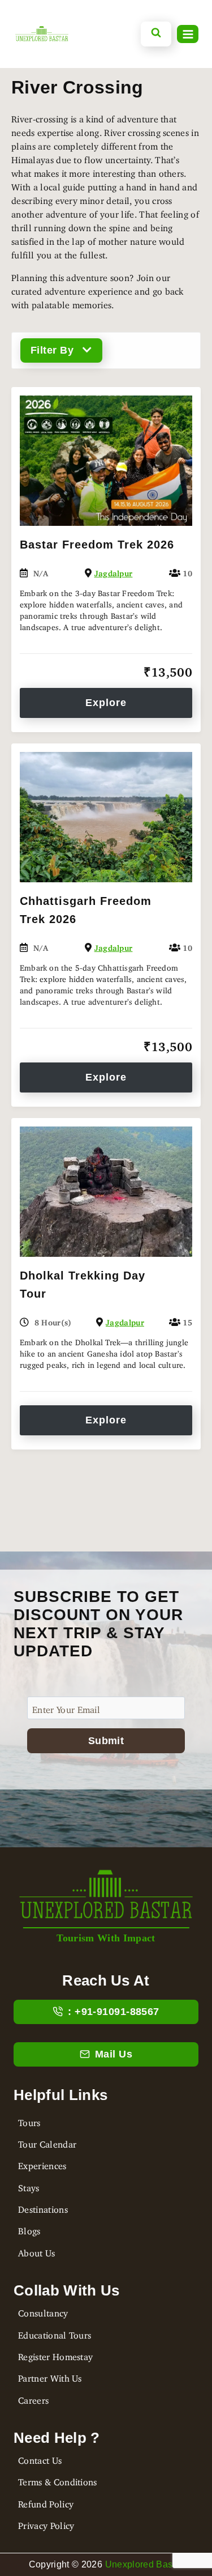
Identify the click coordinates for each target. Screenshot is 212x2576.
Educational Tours (55, 2333)
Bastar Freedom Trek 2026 (97, 545)
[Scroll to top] (19, 2517)
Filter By (52, 350)
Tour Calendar (47, 2142)
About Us (37, 2251)
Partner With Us (50, 2376)
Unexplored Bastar (144, 2564)
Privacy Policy (46, 2523)
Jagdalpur (114, 571)
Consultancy (43, 2311)
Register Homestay (55, 2354)
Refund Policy (46, 2502)
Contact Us (40, 2458)
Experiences (42, 2163)
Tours (29, 2120)
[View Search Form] (156, 34)
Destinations (43, 2207)
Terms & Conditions (58, 2480)
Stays (29, 2186)
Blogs (29, 2229)
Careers (33, 2398)
